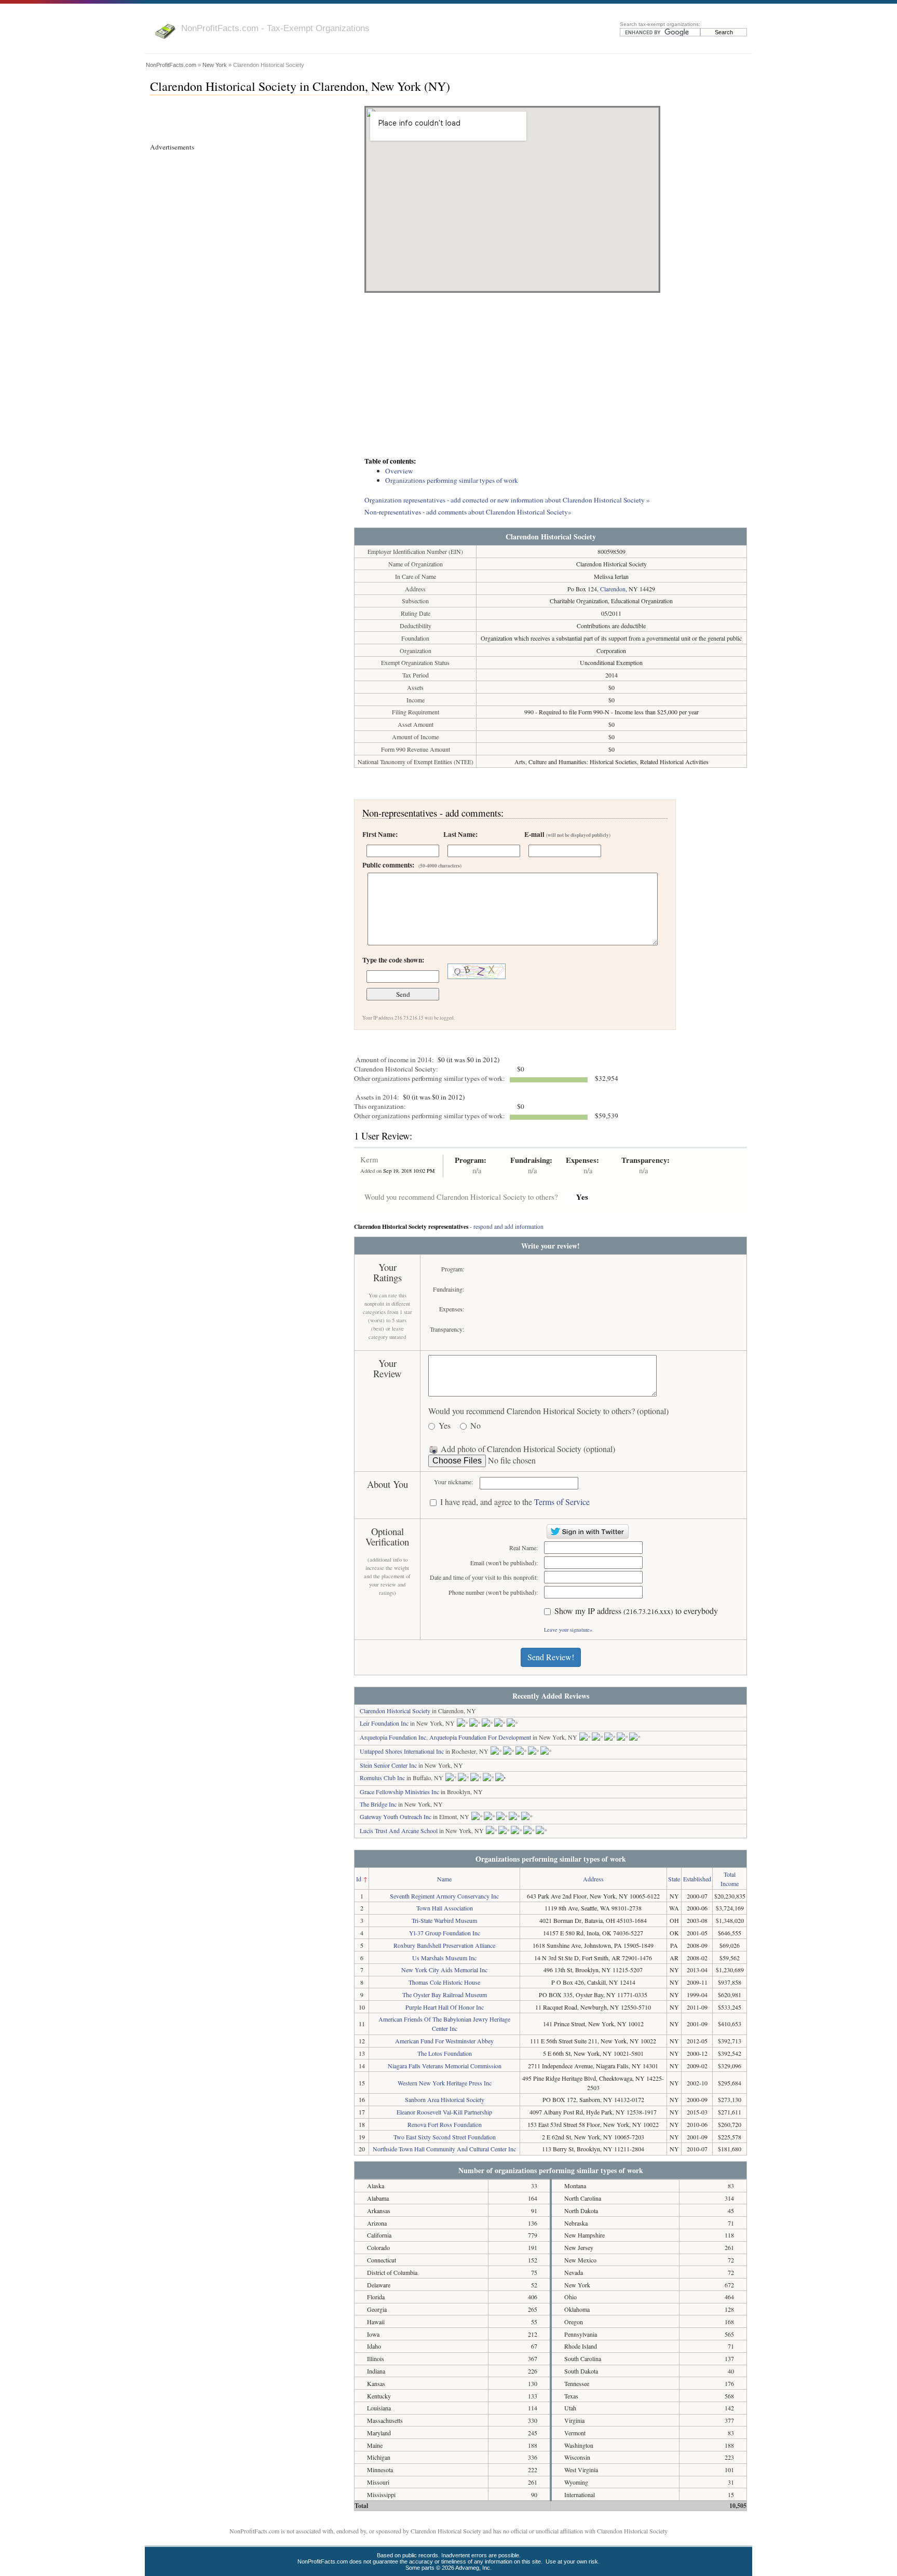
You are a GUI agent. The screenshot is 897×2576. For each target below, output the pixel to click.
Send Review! (551, 1657)
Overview (399, 471)
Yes (445, 1426)
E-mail (567, 834)
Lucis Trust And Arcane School (399, 1831)
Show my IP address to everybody (636, 1611)
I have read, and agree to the (515, 1502)
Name (444, 1879)
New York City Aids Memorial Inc (444, 1970)
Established (697, 1879)
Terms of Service (562, 1502)
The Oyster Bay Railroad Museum (445, 1995)
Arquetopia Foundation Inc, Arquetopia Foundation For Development (445, 1737)
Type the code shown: (393, 960)
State (674, 1879)
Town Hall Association (445, 1908)
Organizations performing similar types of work (452, 480)
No (475, 1426)
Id (359, 1879)
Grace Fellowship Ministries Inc (399, 1792)
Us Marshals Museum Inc (444, 1958)
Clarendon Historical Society (395, 1711)
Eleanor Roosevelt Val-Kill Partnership (444, 2112)
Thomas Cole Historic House (444, 1982)
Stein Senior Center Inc (388, 1765)
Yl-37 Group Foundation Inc (445, 1933)
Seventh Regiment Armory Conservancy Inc (444, 1896)
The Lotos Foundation (445, 2053)
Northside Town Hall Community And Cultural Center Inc (444, 2149)
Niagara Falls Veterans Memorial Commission (445, 2066)
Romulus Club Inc (382, 1778)
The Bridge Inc (378, 1804)
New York (215, 65)
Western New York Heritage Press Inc (445, 2083)
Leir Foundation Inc (384, 1723)
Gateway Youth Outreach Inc (396, 1816)
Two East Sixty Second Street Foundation (445, 2137)
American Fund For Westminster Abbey (444, 2041)
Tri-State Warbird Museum (444, 1920)
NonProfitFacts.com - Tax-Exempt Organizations (275, 28)
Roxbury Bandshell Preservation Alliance (444, 1945)
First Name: (380, 834)
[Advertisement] (551, 376)
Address (593, 1879)
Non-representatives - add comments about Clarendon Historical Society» (468, 512)
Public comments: (412, 865)
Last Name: (460, 834)
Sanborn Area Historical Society (445, 2099)
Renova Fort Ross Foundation (445, 2124)
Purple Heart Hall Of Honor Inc (445, 2007)
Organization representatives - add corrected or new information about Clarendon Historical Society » (507, 500)
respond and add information (508, 1226)
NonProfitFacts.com (171, 65)
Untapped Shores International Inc (402, 1751)
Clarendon (613, 589)
